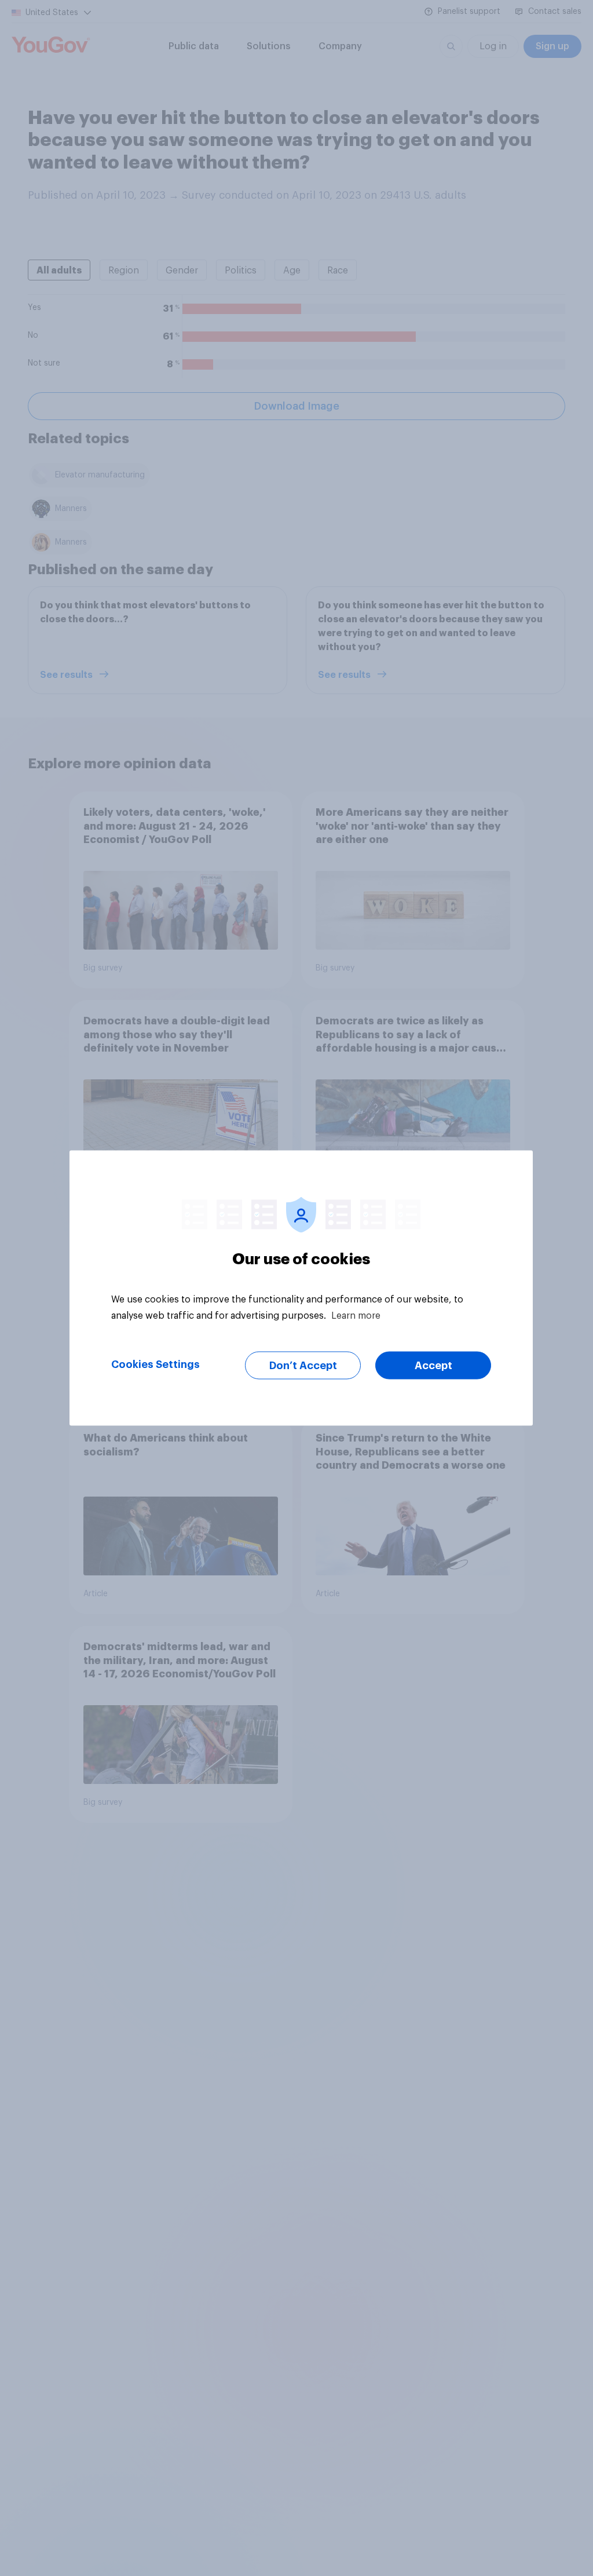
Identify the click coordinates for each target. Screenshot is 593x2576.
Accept (433, 1366)
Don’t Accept (303, 1366)
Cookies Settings (155, 1364)
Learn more (356, 1316)
